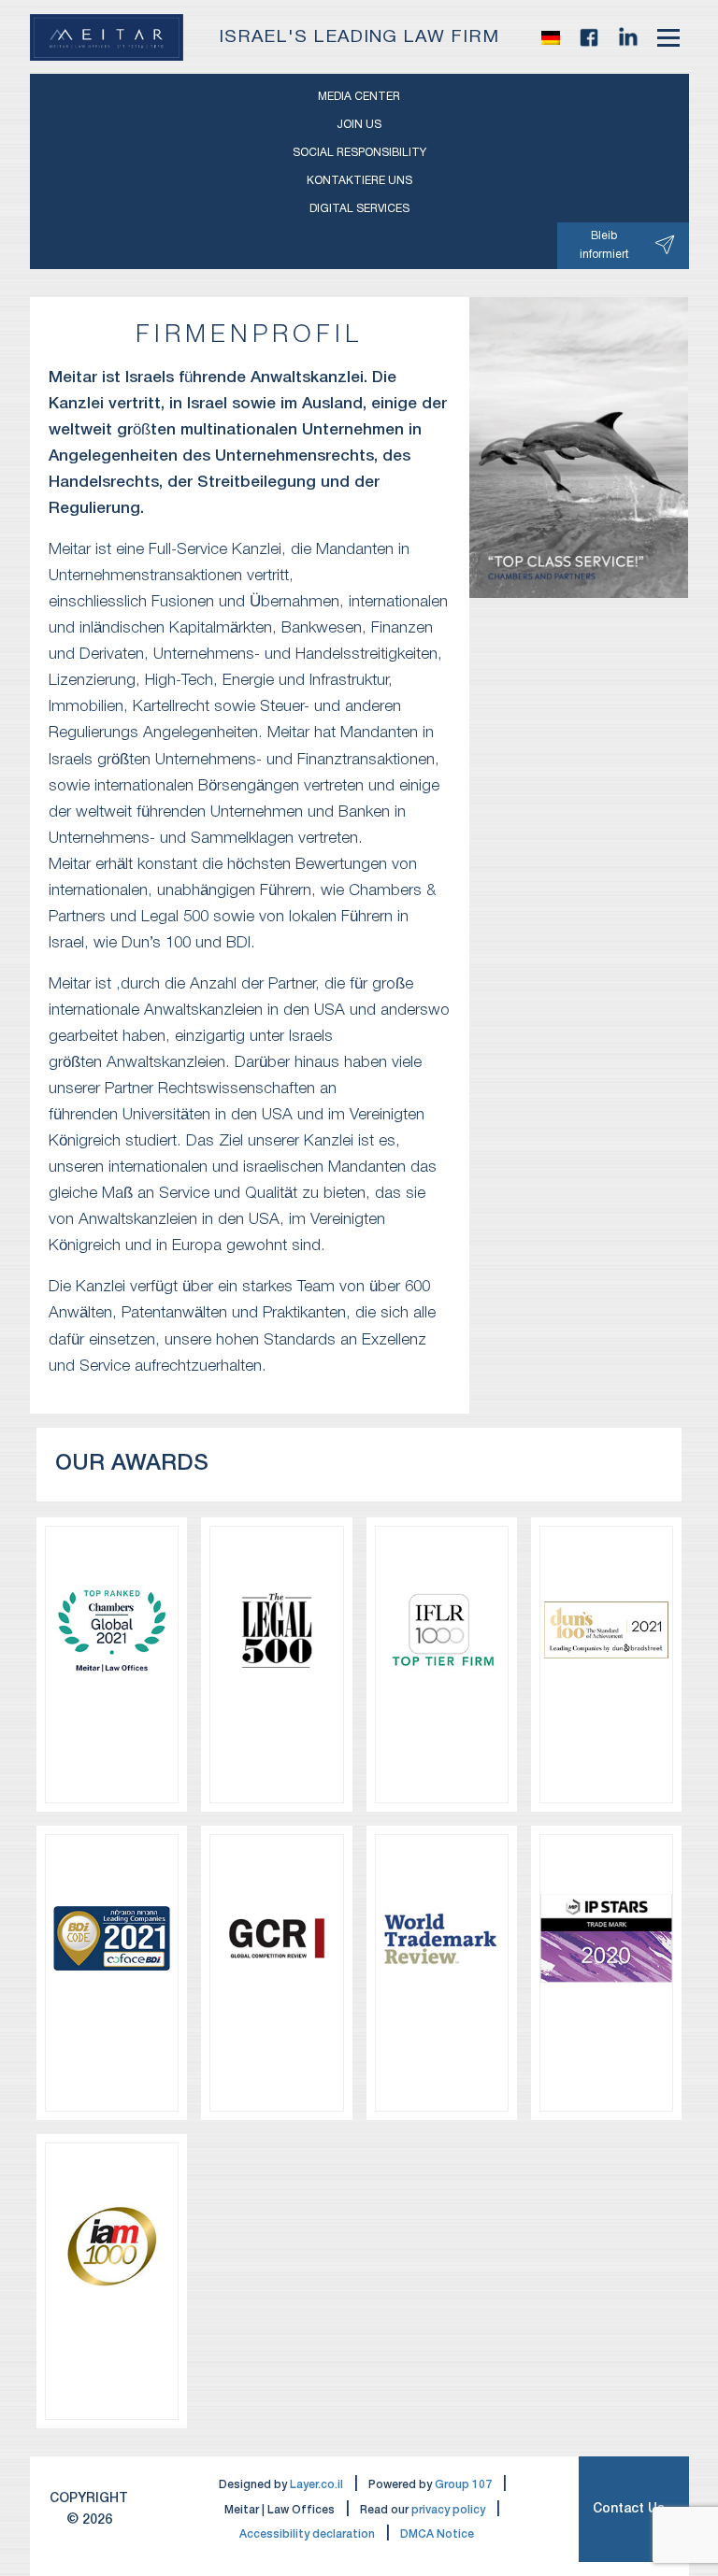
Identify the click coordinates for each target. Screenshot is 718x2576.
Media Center (359, 97)
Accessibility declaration (307, 2534)
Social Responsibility (359, 153)
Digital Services (359, 209)
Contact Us (629, 2509)
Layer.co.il (316, 2485)
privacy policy (448, 2510)
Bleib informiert (604, 245)
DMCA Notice (437, 2534)
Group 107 (463, 2485)
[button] (551, 37)
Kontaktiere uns (359, 181)
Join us (359, 125)
